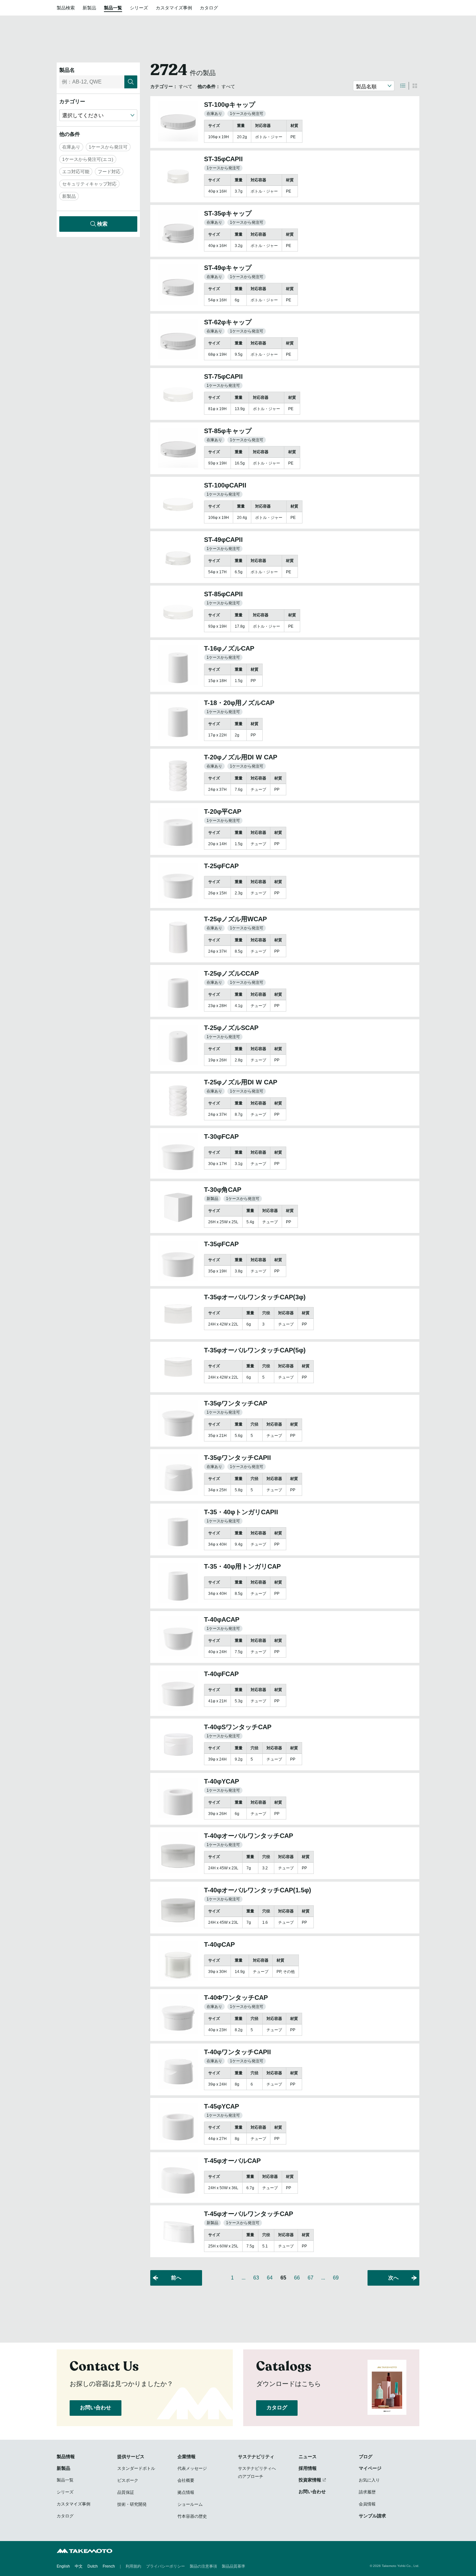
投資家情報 (310, 2480)
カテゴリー (72, 101)
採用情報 (308, 2468)
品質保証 (126, 2492)
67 (311, 2278)
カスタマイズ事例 (174, 8)
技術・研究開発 (132, 2504)
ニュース (308, 2457)
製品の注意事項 (203, 2566)
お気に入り (369, 2480)
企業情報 (187, 2457)
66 (297, 2278)
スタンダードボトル (136, 2468)
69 (336, 2278)
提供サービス (131, 2457)
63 (256, 2278)
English (63, 2566)
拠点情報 (186, 2492)
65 (283, 2278)
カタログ (209, 8)
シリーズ (139, 8)
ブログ (366, 2457)
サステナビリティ (256, 2457)
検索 (102, 224)
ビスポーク (128, 2480)
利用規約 (133, 2566)
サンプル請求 (372, 2516)
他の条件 (70, 134)
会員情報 (367, 2504)
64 (270, 2278)
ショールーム (190, 2504)
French (109, 2566)
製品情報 (66, 2457)
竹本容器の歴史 (192, 2516)
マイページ (370, 2468)
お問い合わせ (96, 2408)
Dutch (93, 2566)
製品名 (67, 70)
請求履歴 (367, 2492)
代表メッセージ (192, 2468)
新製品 (89, 8)
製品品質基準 (233, 2566)
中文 (79, 2566)
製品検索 (66, 8)
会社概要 (186, 2480)
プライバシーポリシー (165, 2566)
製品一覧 (113, 8)
